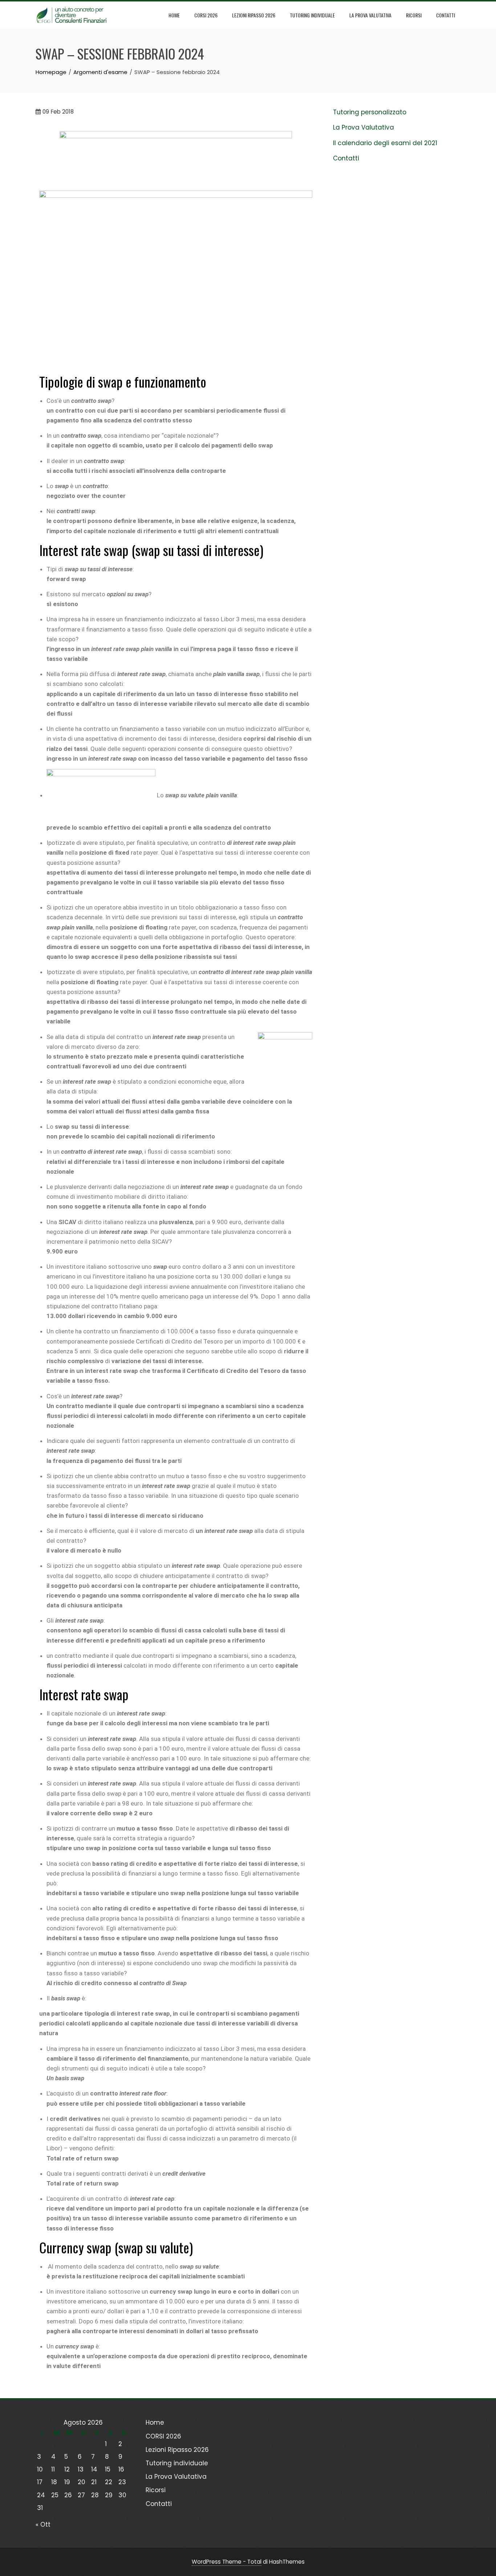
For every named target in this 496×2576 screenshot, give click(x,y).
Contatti (446, 15)
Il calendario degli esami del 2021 (385, 143)
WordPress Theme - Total (227, 2562)
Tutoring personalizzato (370, 112)
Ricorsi (414, 15)
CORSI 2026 (206, 15)
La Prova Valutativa (370, 15)
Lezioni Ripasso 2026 (254, 15)
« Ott (43, 2524)
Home (174, 15)
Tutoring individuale (312, 15)
